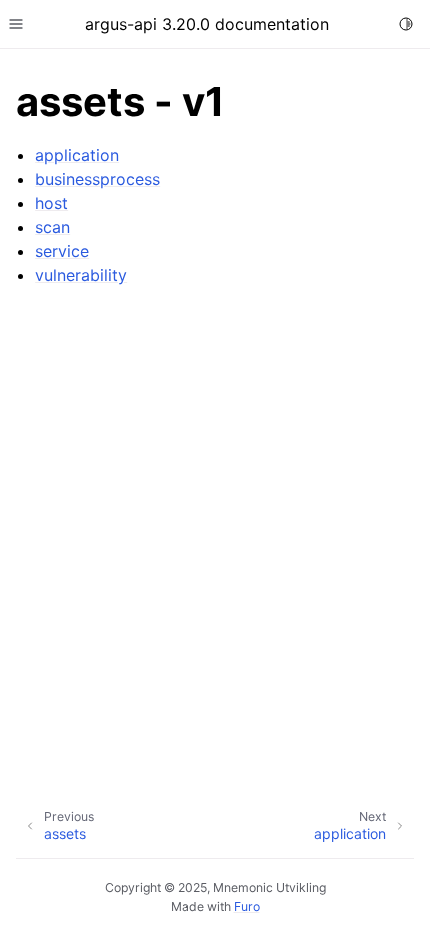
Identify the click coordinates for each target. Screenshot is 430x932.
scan (52, 227)
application (77, 155)
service (62, 251)
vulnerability (81, 275)
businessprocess (97, 179)
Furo (247, 906)
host (51, 203)
